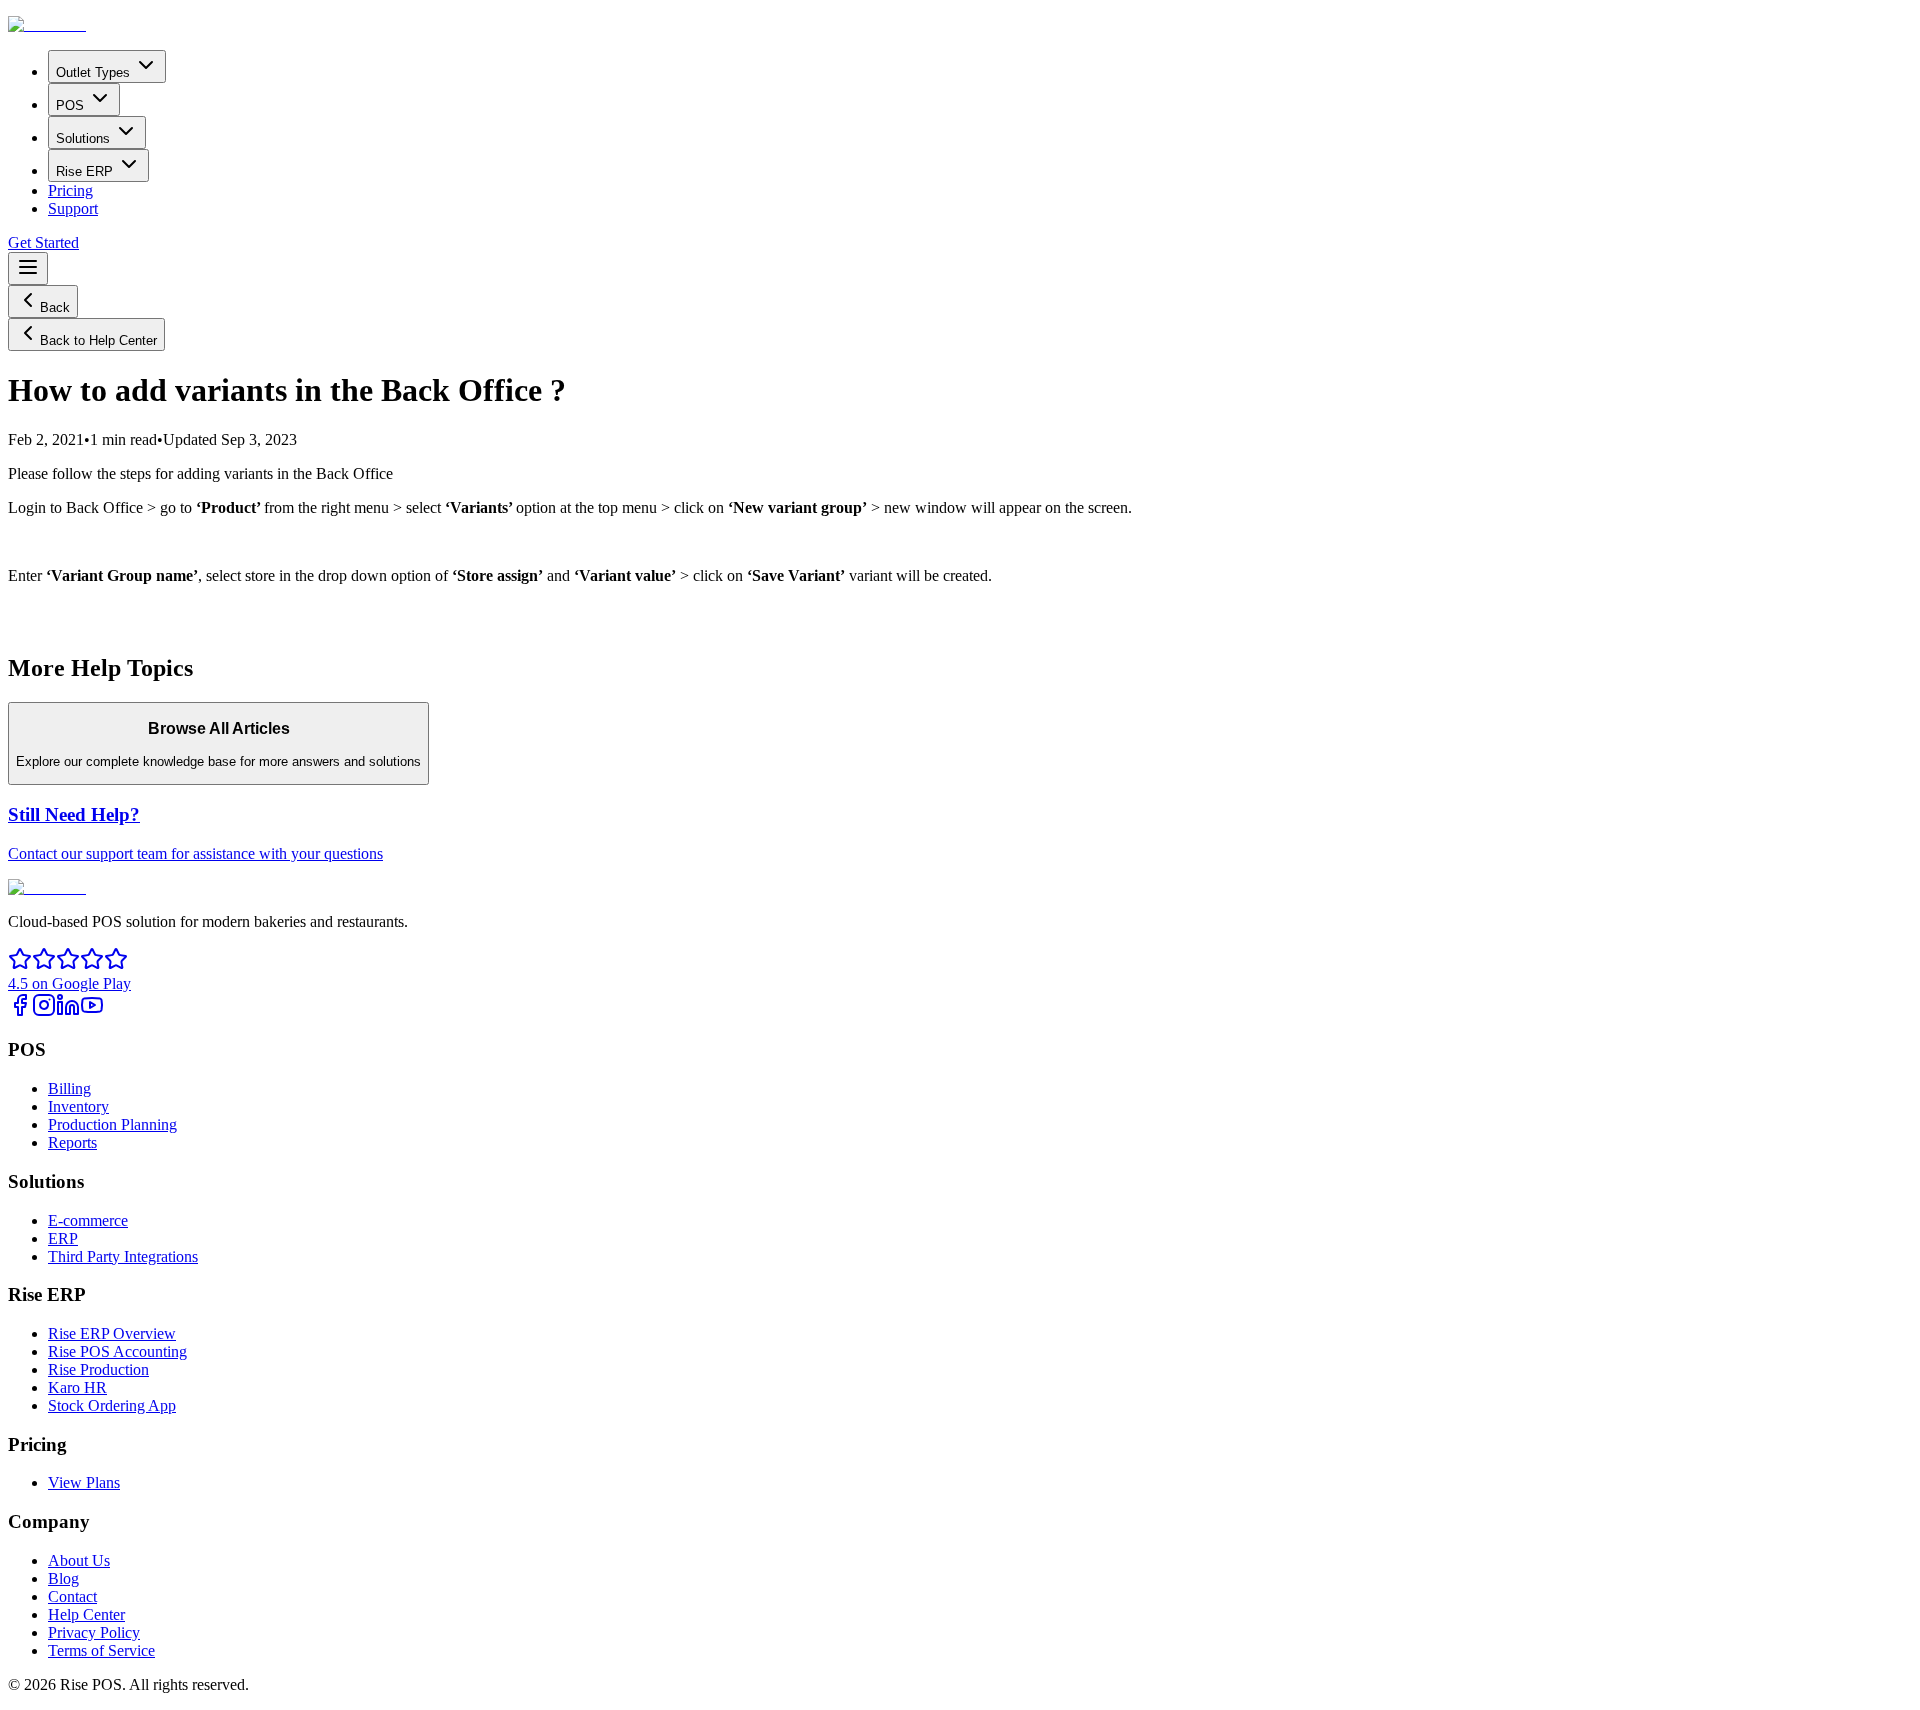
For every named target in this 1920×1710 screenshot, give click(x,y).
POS (70, 105)
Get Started (43, 242)
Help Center (86, 1614)
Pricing (70, 190)
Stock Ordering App (112, 1405)
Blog (63, 1578)
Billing (69, 1088)
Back (55, 307)
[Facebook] (20, 1011)
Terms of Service (101, 1650)
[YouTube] (92, 1011)
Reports (72, 1142)
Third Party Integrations (123, 1256)
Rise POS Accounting (117, 1351)
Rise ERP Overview (112, 1333)
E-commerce (88, 1220)
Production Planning (112, 1124)
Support (73, 208)
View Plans (84, 1482)
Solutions (83, 138)
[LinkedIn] (68, 1011)
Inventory (78, 1106)
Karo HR (77, 1387)
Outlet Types (93, 72)
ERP (63, 1238)
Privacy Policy (94, 1632)
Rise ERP (84, 171)
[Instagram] (44, 1011)
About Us (79, 1560)
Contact (72, 1596)
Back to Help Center (98, 340)
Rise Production (98, 1369)
